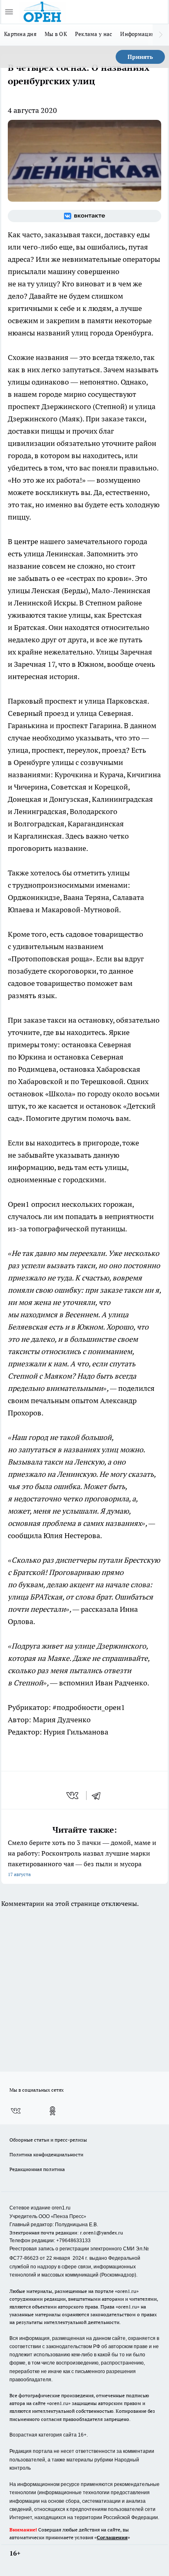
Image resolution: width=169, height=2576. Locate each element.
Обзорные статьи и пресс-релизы (48, 2140)
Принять (140, 57)
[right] (161, 35)
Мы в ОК (56, 34)
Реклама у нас (94, 34)
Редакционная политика (37, 2169)
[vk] (73, 1795)
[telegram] (99, 1795)
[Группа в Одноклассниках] (53, 2111)
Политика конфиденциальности (46, 2154)
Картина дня (20, 34)
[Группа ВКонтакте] (84, 216)
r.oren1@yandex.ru (102, 2233)
